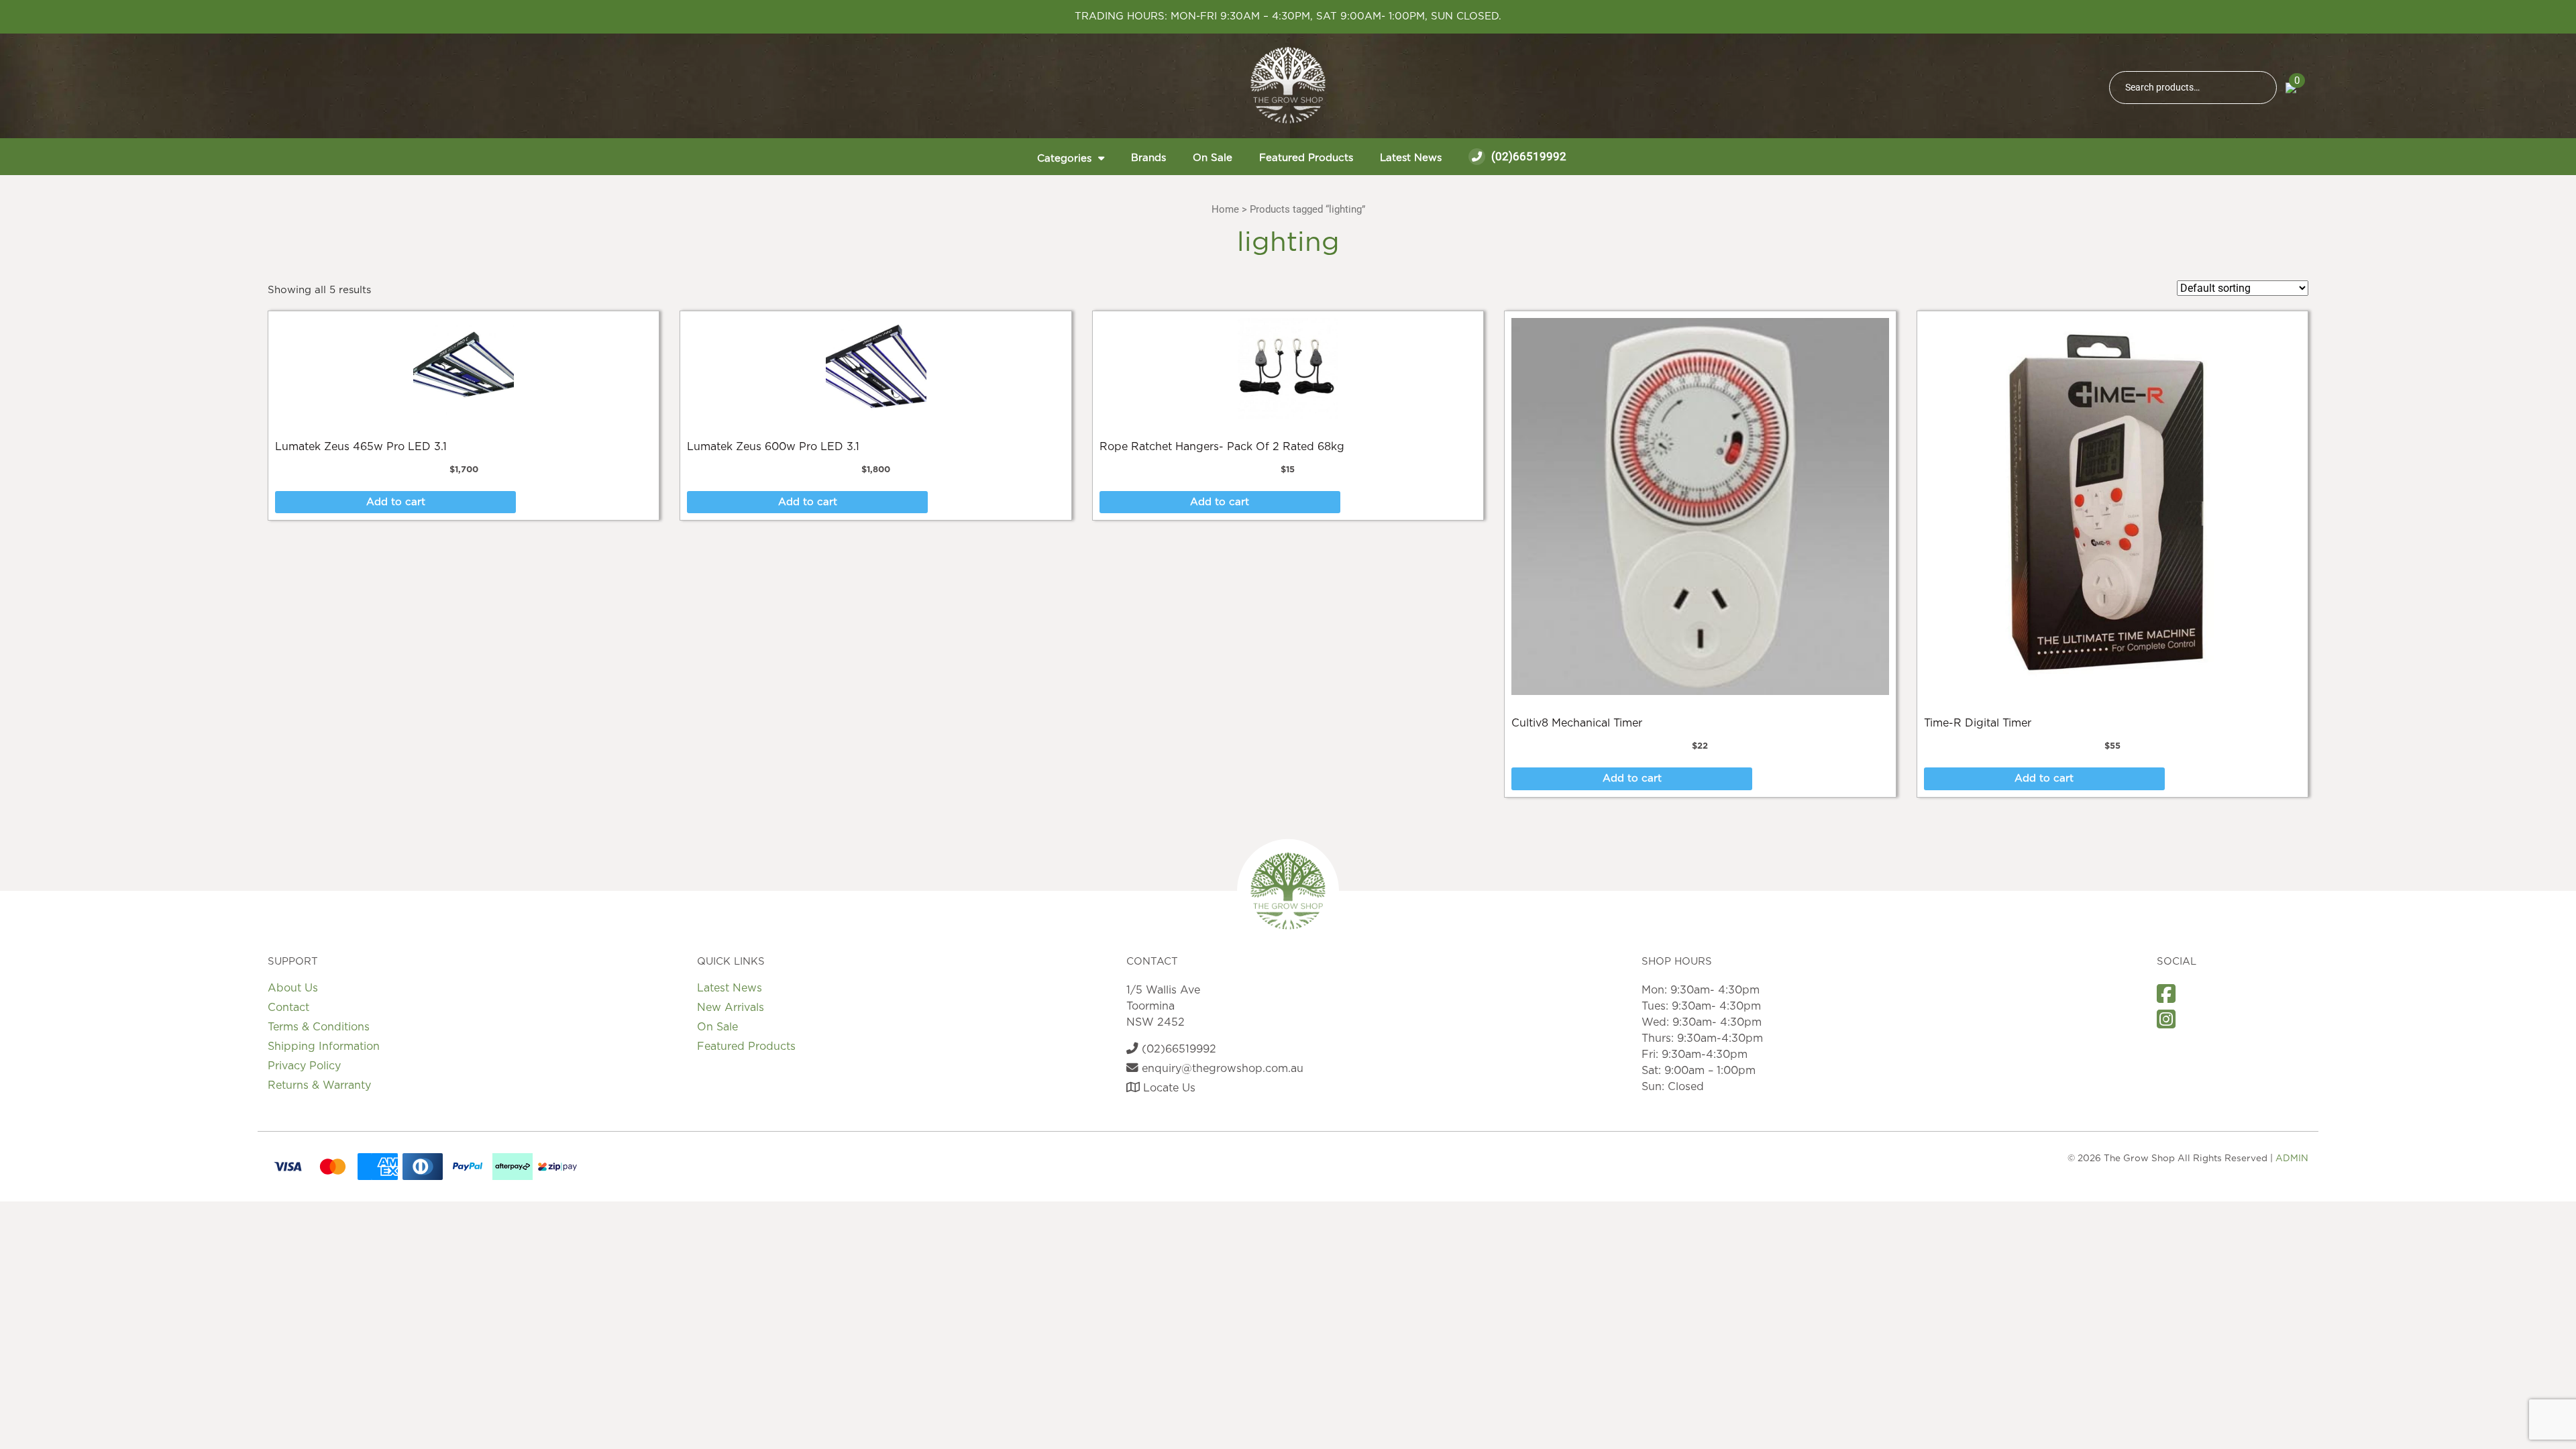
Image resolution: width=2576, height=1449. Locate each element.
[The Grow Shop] (1288, 85)
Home (1225, 209)
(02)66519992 (1527, 156)
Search (2261, 88)
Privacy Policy (304, 1066)
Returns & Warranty (319, 1085)
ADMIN (2292, 1159)
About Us (293, 988)
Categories (1064, 159)
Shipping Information (324, 1046)
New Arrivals (731, 1008)
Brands (1148, 158)
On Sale (1213, 158)
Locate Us (1168, 1088)
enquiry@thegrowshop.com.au (1221, 1069)
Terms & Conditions (319, 1027)
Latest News (1411, 158)
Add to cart (396, 502)
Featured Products (1306, 158)
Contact (288, 1008)
